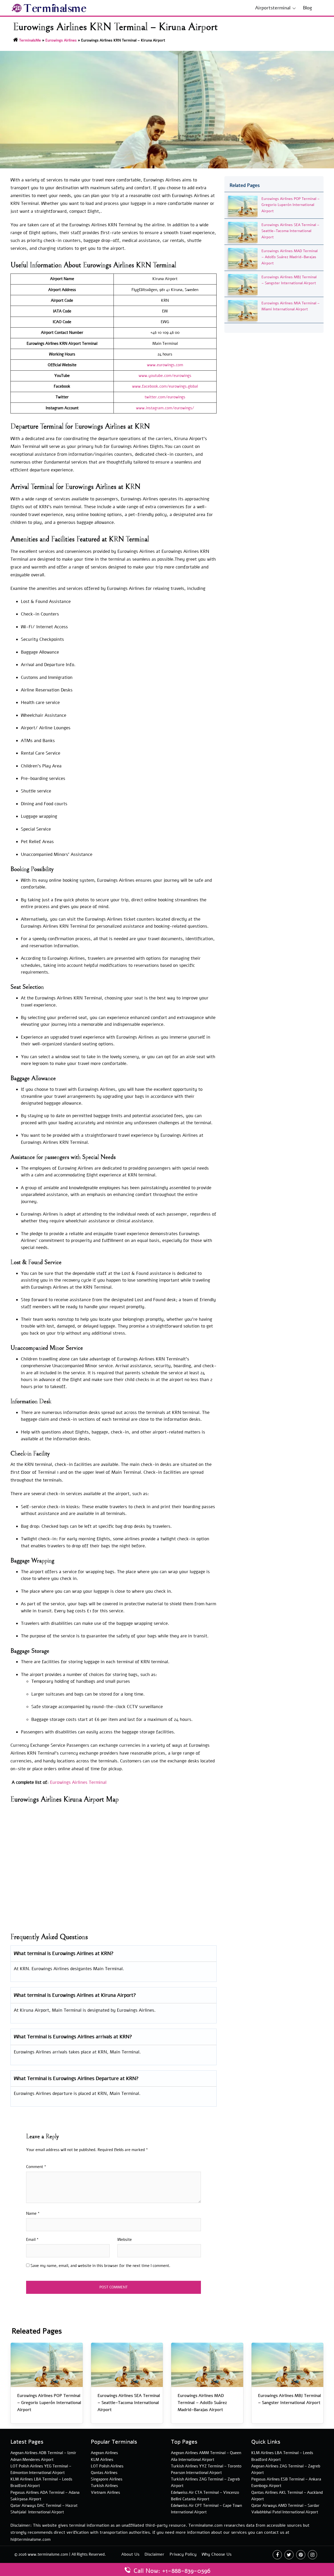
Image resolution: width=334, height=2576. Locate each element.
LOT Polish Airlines (107, 2466)
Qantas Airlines (104, 2473)
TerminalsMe (30, 40)
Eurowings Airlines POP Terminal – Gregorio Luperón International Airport (291, 205)
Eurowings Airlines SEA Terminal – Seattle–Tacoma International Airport (290, 231)
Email (32, 2240)
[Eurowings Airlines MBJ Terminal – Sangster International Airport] (243, 284)
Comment (36, 2167)
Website (125, 2240)
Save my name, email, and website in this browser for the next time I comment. (100, 2266)
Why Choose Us (217, 2554)
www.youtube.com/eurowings (165, 376)
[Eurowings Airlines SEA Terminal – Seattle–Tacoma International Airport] (243, 232)
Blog (308, 8)
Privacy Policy (183, 2554)
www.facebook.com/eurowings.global (165, 386)
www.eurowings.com (165, 365)
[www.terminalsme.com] (49, 8)
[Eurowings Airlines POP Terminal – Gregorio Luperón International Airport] (243, 206)
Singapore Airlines (107, 2479)
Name (33, 2213)
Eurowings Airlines (61, 40)
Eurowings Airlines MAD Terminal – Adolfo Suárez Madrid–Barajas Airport (290, 257)
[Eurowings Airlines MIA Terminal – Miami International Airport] (243, 310)
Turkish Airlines (104, 2486)
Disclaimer (154, 2554)
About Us (130, 2554)
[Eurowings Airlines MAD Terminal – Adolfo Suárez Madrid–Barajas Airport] (243, 258)
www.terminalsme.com (48, 2554)
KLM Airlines (102, 2460)
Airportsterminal (273, 8)
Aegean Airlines (104, 2453)
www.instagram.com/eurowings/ (165, 408)
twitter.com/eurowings (165, 397)
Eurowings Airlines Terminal (78, 1782)
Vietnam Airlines (105, 2492)
